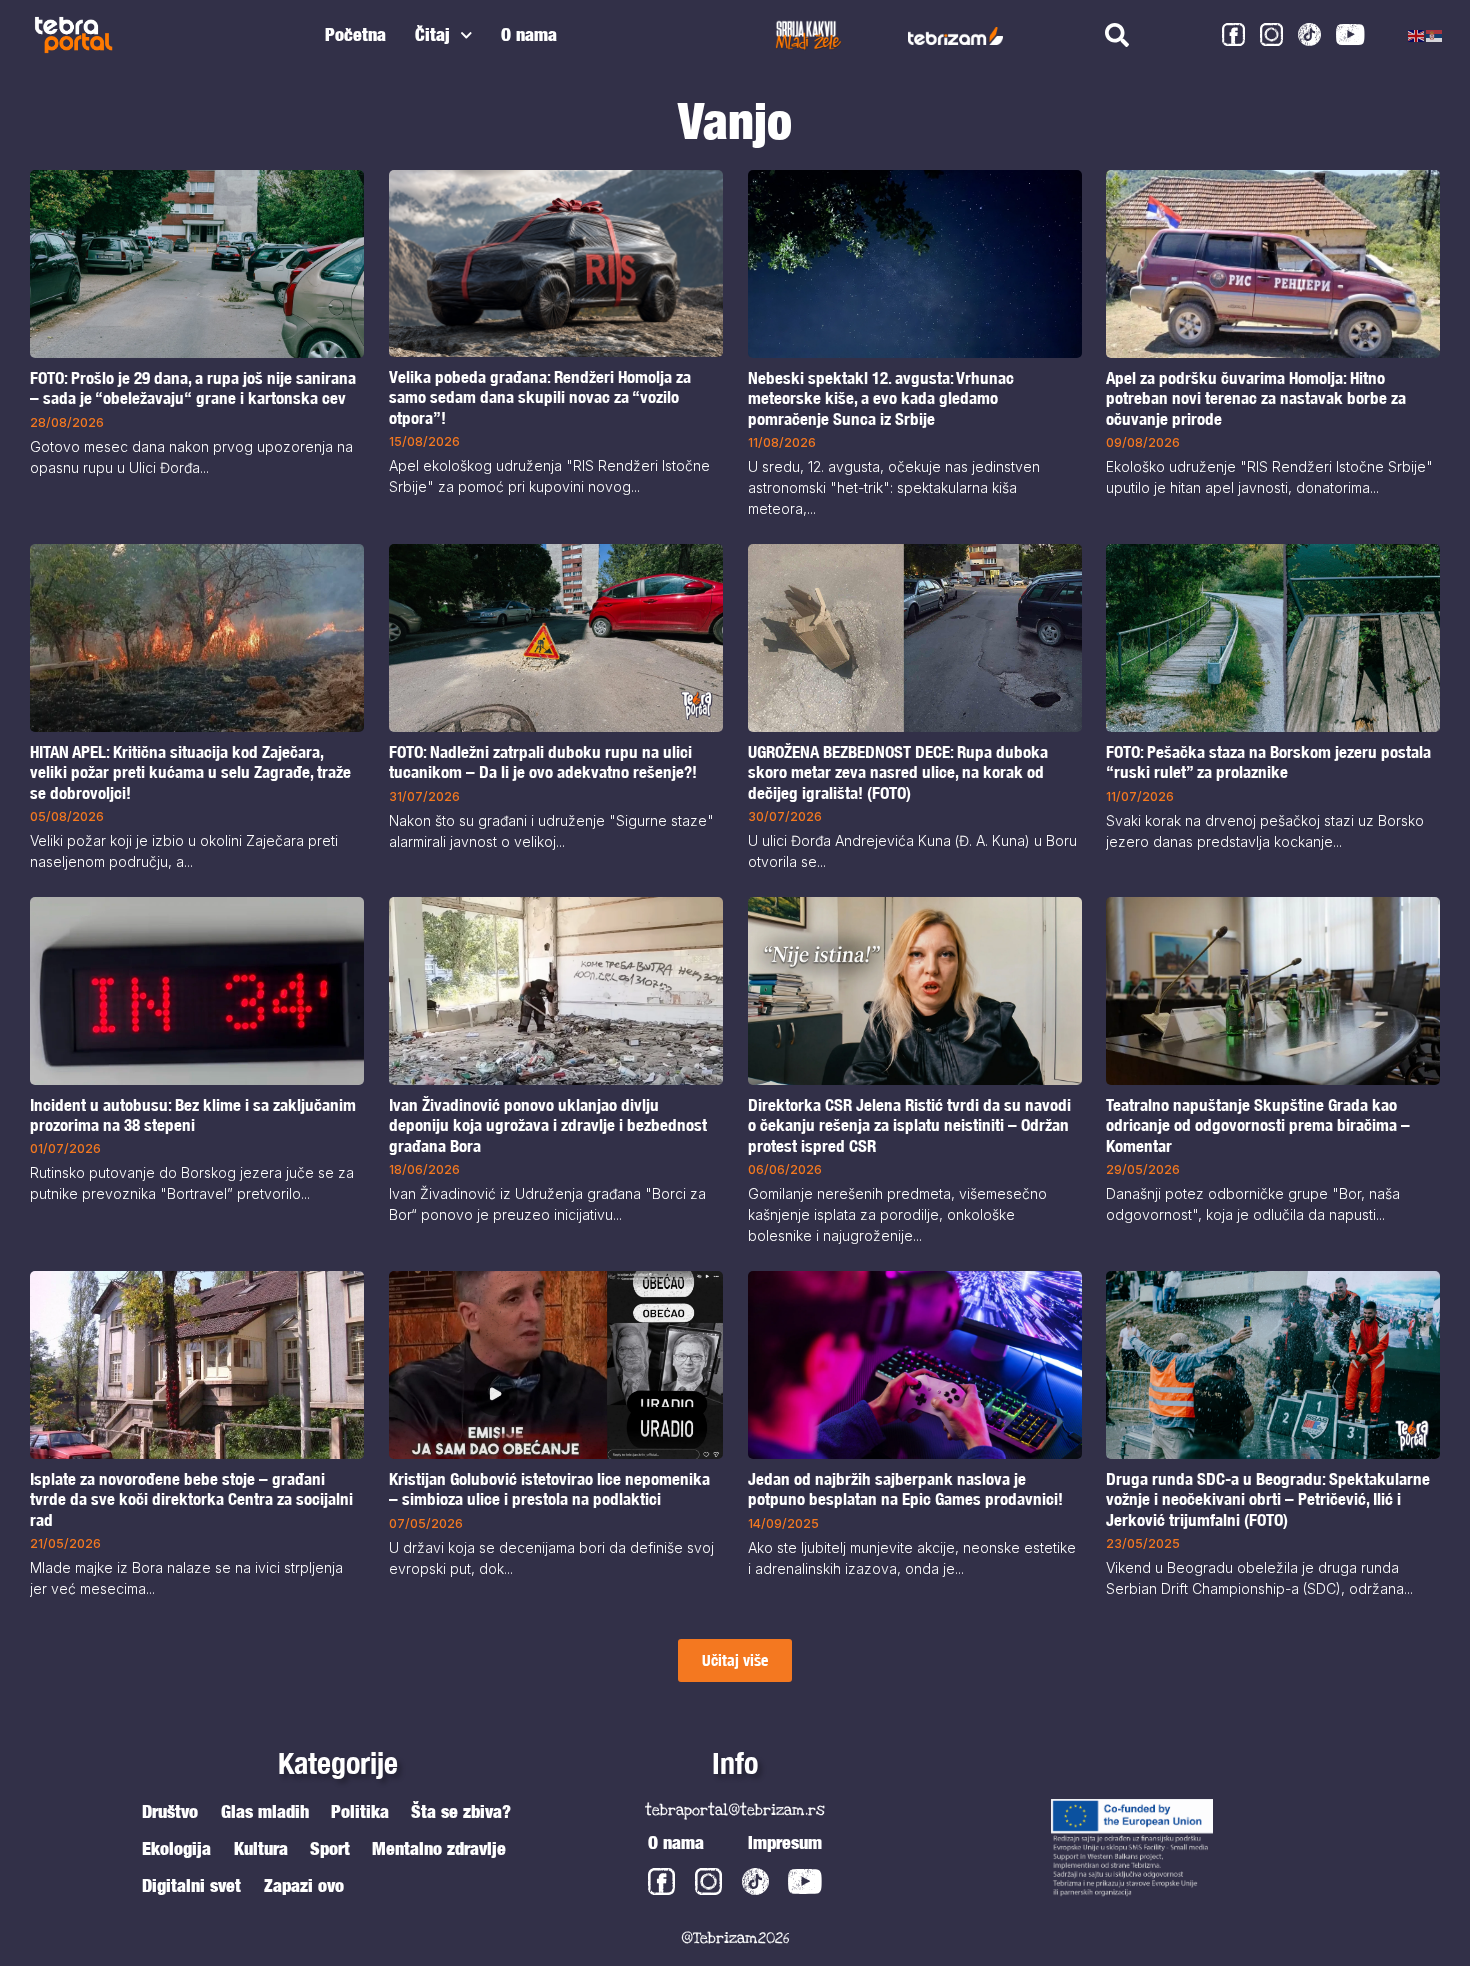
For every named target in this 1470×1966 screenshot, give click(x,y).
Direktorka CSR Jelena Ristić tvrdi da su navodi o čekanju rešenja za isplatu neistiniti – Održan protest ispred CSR (909, 1125)
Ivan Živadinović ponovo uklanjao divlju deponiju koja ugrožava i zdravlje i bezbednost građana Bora (548, 1125)
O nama (529, 34)
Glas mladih (265, 1811)
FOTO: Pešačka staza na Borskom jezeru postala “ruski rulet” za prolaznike (1268, 762)
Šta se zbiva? (461, 1811)
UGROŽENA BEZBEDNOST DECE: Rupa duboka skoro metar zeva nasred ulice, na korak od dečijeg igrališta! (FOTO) (898, 772)
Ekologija (176, 1848)
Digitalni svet (191, 1885)
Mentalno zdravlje (439, 1848)
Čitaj (432, 34)
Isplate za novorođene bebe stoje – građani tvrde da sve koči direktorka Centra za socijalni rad (191, 1498)
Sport (330, 1848)
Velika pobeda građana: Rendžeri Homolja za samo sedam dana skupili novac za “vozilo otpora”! (540, 397)
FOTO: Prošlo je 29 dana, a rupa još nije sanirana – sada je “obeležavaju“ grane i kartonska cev (193, 388)
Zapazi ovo (304, 1885)
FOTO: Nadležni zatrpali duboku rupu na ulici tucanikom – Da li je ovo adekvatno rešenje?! (543, 762)
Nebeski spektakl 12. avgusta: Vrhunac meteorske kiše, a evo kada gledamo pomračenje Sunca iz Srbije (881, 398)
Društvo (170, 1811)
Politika (360, 1811)
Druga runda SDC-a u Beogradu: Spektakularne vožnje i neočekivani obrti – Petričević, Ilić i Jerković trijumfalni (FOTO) (1268, 1499)
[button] (735, 1660)
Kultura (261, 1848)
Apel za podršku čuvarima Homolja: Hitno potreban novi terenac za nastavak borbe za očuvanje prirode (1256, 398)
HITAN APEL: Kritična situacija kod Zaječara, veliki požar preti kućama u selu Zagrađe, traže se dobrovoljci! (190, 772)
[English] (1417, 35)
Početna (355, 34)
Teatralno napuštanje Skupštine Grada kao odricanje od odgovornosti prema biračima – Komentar (1258, 1125)
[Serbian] (1435, 35)
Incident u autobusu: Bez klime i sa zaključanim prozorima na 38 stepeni (193, 1115)
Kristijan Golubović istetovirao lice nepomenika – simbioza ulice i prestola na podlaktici (549, 1489)
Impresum (785, 1842)
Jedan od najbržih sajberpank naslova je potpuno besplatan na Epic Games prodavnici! (905, 1489)
